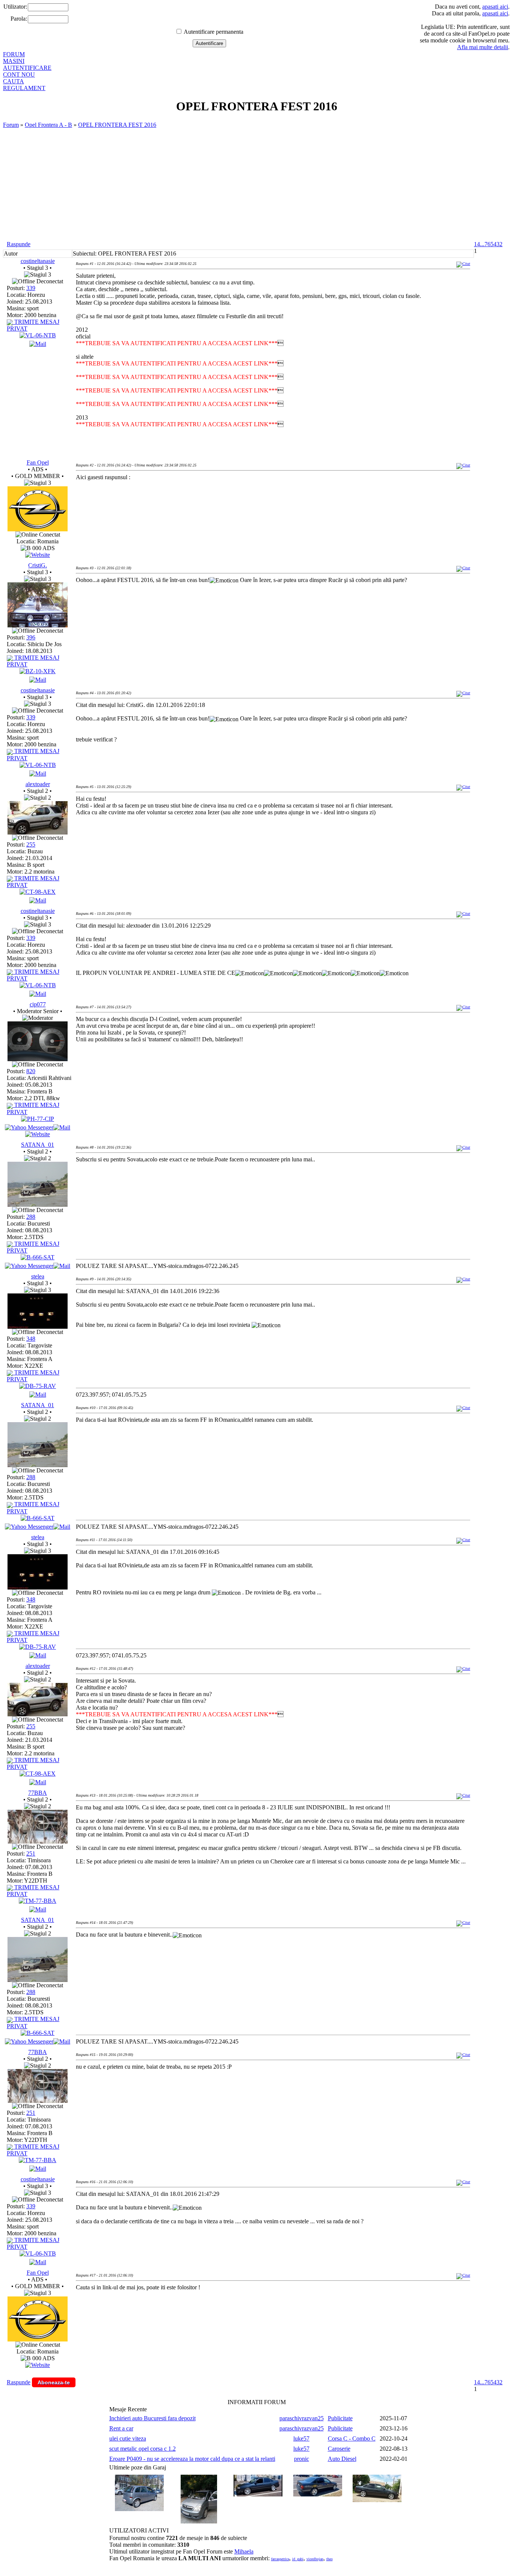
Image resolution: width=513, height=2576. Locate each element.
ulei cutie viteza (128, 2438)
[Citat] (463, 264)
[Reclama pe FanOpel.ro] (38, 555)
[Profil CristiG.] (38, 625)
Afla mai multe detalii (483, 47)
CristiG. (38, 565)
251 (31, 1853)
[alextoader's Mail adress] (38, 900)
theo (330, 2559)
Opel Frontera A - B (48, 125)
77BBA (38, 1793)
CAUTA (14, 81)
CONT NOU (19, 74)
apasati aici (495, 7)
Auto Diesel (342, 2459)
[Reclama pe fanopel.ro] (38, 529)
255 (31, 844)
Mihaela (244, 2551)
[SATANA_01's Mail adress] (62, 1266)
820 (31, 1071)
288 (31, 1217)
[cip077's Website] (38, 1134)
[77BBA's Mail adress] (38, 1909)
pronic (302, 2459)
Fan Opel (38, 462)
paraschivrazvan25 (302, 2418)
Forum (11, 125)
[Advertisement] (256, 185)
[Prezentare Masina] (38, 335)
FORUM (14, 54)
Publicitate (340, 2418)
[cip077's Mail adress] (62, 1127)
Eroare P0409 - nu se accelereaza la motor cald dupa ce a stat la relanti (192, 2459)
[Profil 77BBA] (38, 1841)
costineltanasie (38, 261)
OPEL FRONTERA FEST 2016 (117, 125)
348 (31, 1339)
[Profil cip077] (38, 1059)
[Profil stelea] (38, 1327)
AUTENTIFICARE (27, 68)
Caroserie (339, 2449)
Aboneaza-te (54, 2382)
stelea (38, 1276)
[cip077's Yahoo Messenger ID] (29, 1127)
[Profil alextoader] (38, 832)
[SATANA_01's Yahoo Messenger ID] (29, 1266)
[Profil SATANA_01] (38, 1205)
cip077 (38, 1004)
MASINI (14, 61)
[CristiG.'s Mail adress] (38, 680)
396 (31, 637)
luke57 (301, 2438)
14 (477, 244)
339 (31, 288)
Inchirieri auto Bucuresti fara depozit (152, 2418)
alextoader (38, 784)
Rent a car (121, 2428)
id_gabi (298, 2559)
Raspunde (19, 244)
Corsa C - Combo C (352, 2438)
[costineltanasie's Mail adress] (38, 344)
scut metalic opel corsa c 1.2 (143, 2449)
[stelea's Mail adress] (38, 1395)
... (482, 244)
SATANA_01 (38, 1145)
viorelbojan (315, 2559)
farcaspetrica (280, 2559)
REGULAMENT (24, 88)
